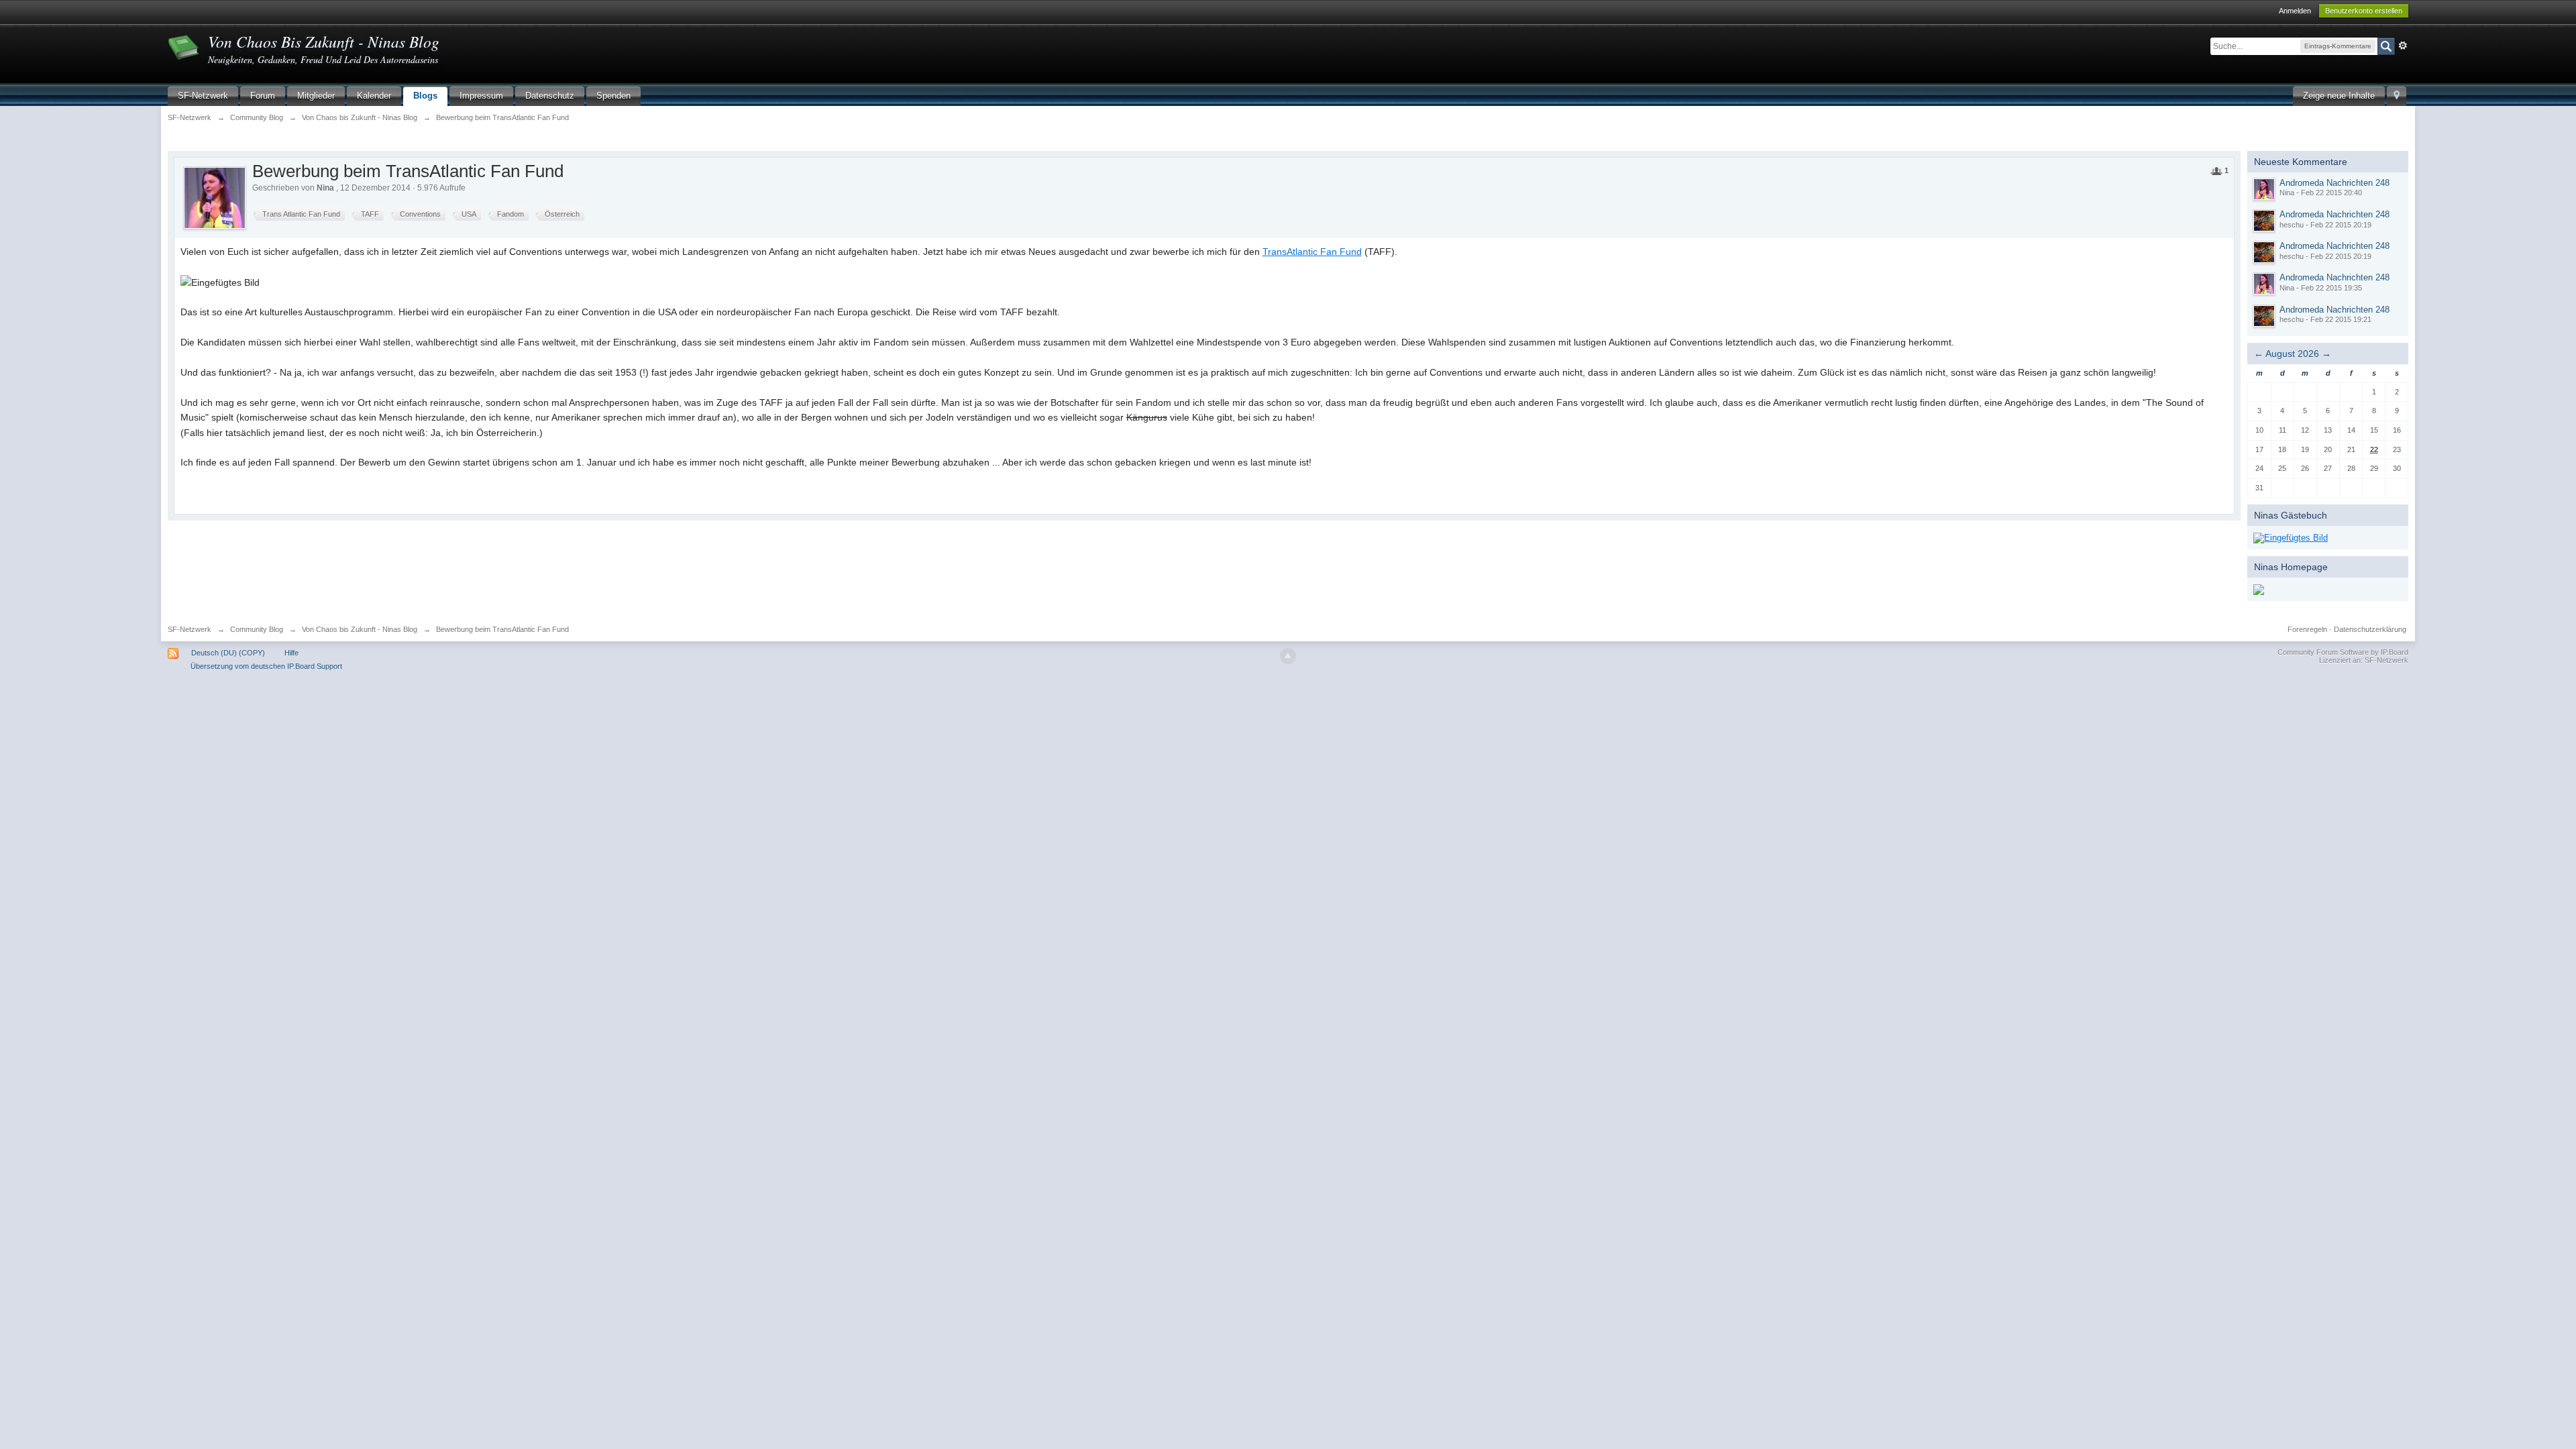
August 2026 (2292, 354)
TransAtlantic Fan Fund (1312, 252)
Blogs (425, 96)
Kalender (374, 96)
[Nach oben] (1288, 656)
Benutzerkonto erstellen (2364, 11)
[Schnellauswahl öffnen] (2397, 96)
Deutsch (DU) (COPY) (228, 653)
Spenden (613, 96)
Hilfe (291, 653)
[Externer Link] (2291, 537)
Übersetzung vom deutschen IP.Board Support (266, 666)
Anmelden (2295, 11)
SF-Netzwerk (203, 96)
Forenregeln (2307, 629)
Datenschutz (550, 96)
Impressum (481, 96)
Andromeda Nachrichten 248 (2334, 183)
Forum (263, 96)
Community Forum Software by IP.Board (2343, 652)
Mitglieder (316, 96)
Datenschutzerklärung (2370, 629)
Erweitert (2403, 46)
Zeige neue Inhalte (2339, 96)
